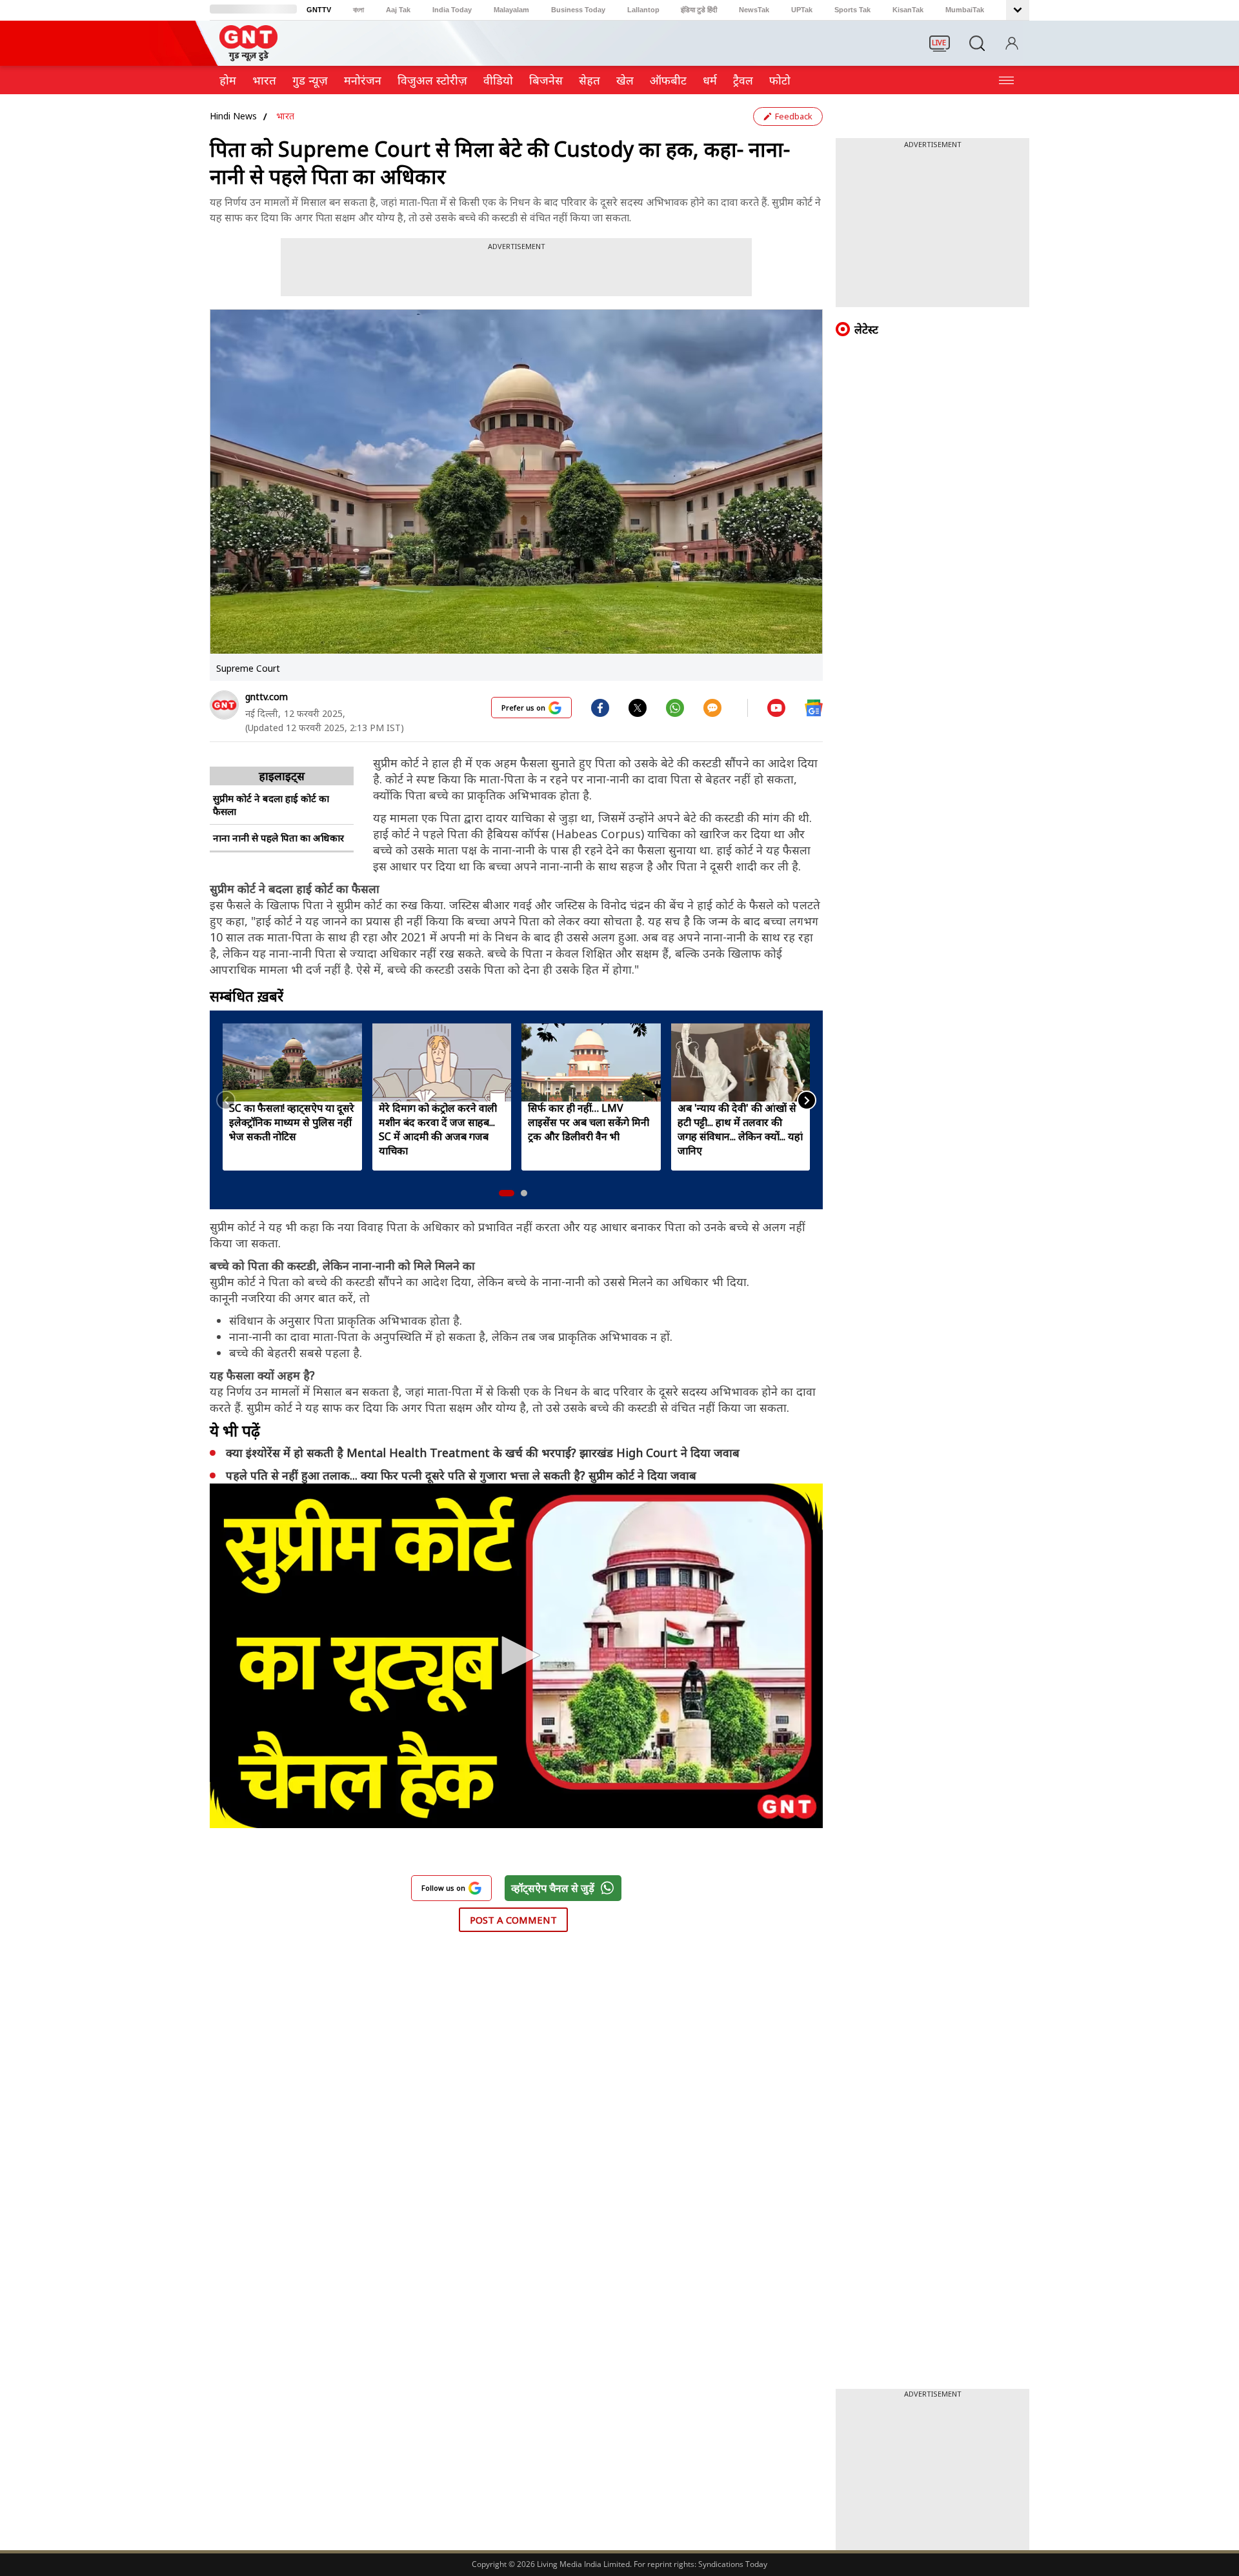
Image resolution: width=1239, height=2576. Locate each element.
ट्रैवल (743, 80)
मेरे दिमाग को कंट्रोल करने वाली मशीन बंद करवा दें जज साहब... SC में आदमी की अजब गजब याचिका (438, 1129)
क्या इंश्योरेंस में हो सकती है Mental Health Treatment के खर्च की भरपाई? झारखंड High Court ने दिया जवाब (484, 1453)
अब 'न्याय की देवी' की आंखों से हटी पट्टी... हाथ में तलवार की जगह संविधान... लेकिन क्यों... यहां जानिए (740, 1129)
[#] (638, 707)
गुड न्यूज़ (310, 80)
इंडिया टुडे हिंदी (699, 10)
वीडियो (498, 80)
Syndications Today (733, 2564)
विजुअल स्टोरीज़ (432, 80)
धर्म (710, 80)
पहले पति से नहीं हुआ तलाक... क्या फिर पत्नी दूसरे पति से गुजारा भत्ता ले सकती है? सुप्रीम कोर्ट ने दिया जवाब (463, 1475)
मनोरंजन (363, 80)
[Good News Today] (248, 57)
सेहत (589, 80)
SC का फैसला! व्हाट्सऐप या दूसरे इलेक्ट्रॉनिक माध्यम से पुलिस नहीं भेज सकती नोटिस (292, 1122)
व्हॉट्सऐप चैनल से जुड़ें (553, 1888)
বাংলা (358, 10)
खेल (625, 80)
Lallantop (643, 10)
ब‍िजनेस (546, 80)
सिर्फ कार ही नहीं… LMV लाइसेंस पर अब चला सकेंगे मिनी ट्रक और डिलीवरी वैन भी (589, 1122)
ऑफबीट (668, 80)
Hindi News (233, 116)
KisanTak (908, 10)
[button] (507, 1193)
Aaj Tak (398, 10)
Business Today (578, 10)
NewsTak (754, 10)
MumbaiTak (965, 10)
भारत (264, 80)
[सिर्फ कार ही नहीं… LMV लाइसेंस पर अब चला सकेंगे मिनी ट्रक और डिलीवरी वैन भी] (591, 1062)
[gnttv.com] (224, 705)
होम (228, 80)
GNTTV (319, 10)
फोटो (780, 80)
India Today (452, 10)
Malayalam (511, 10)
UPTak (802, 10)
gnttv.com (267, 697)
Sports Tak (852, 10)
